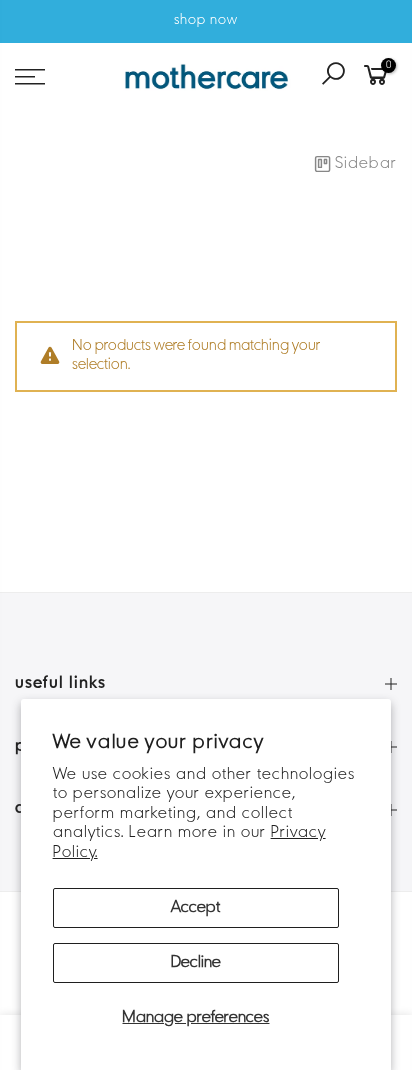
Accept (195, 908)
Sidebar (366, 164)
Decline (196, 963)
